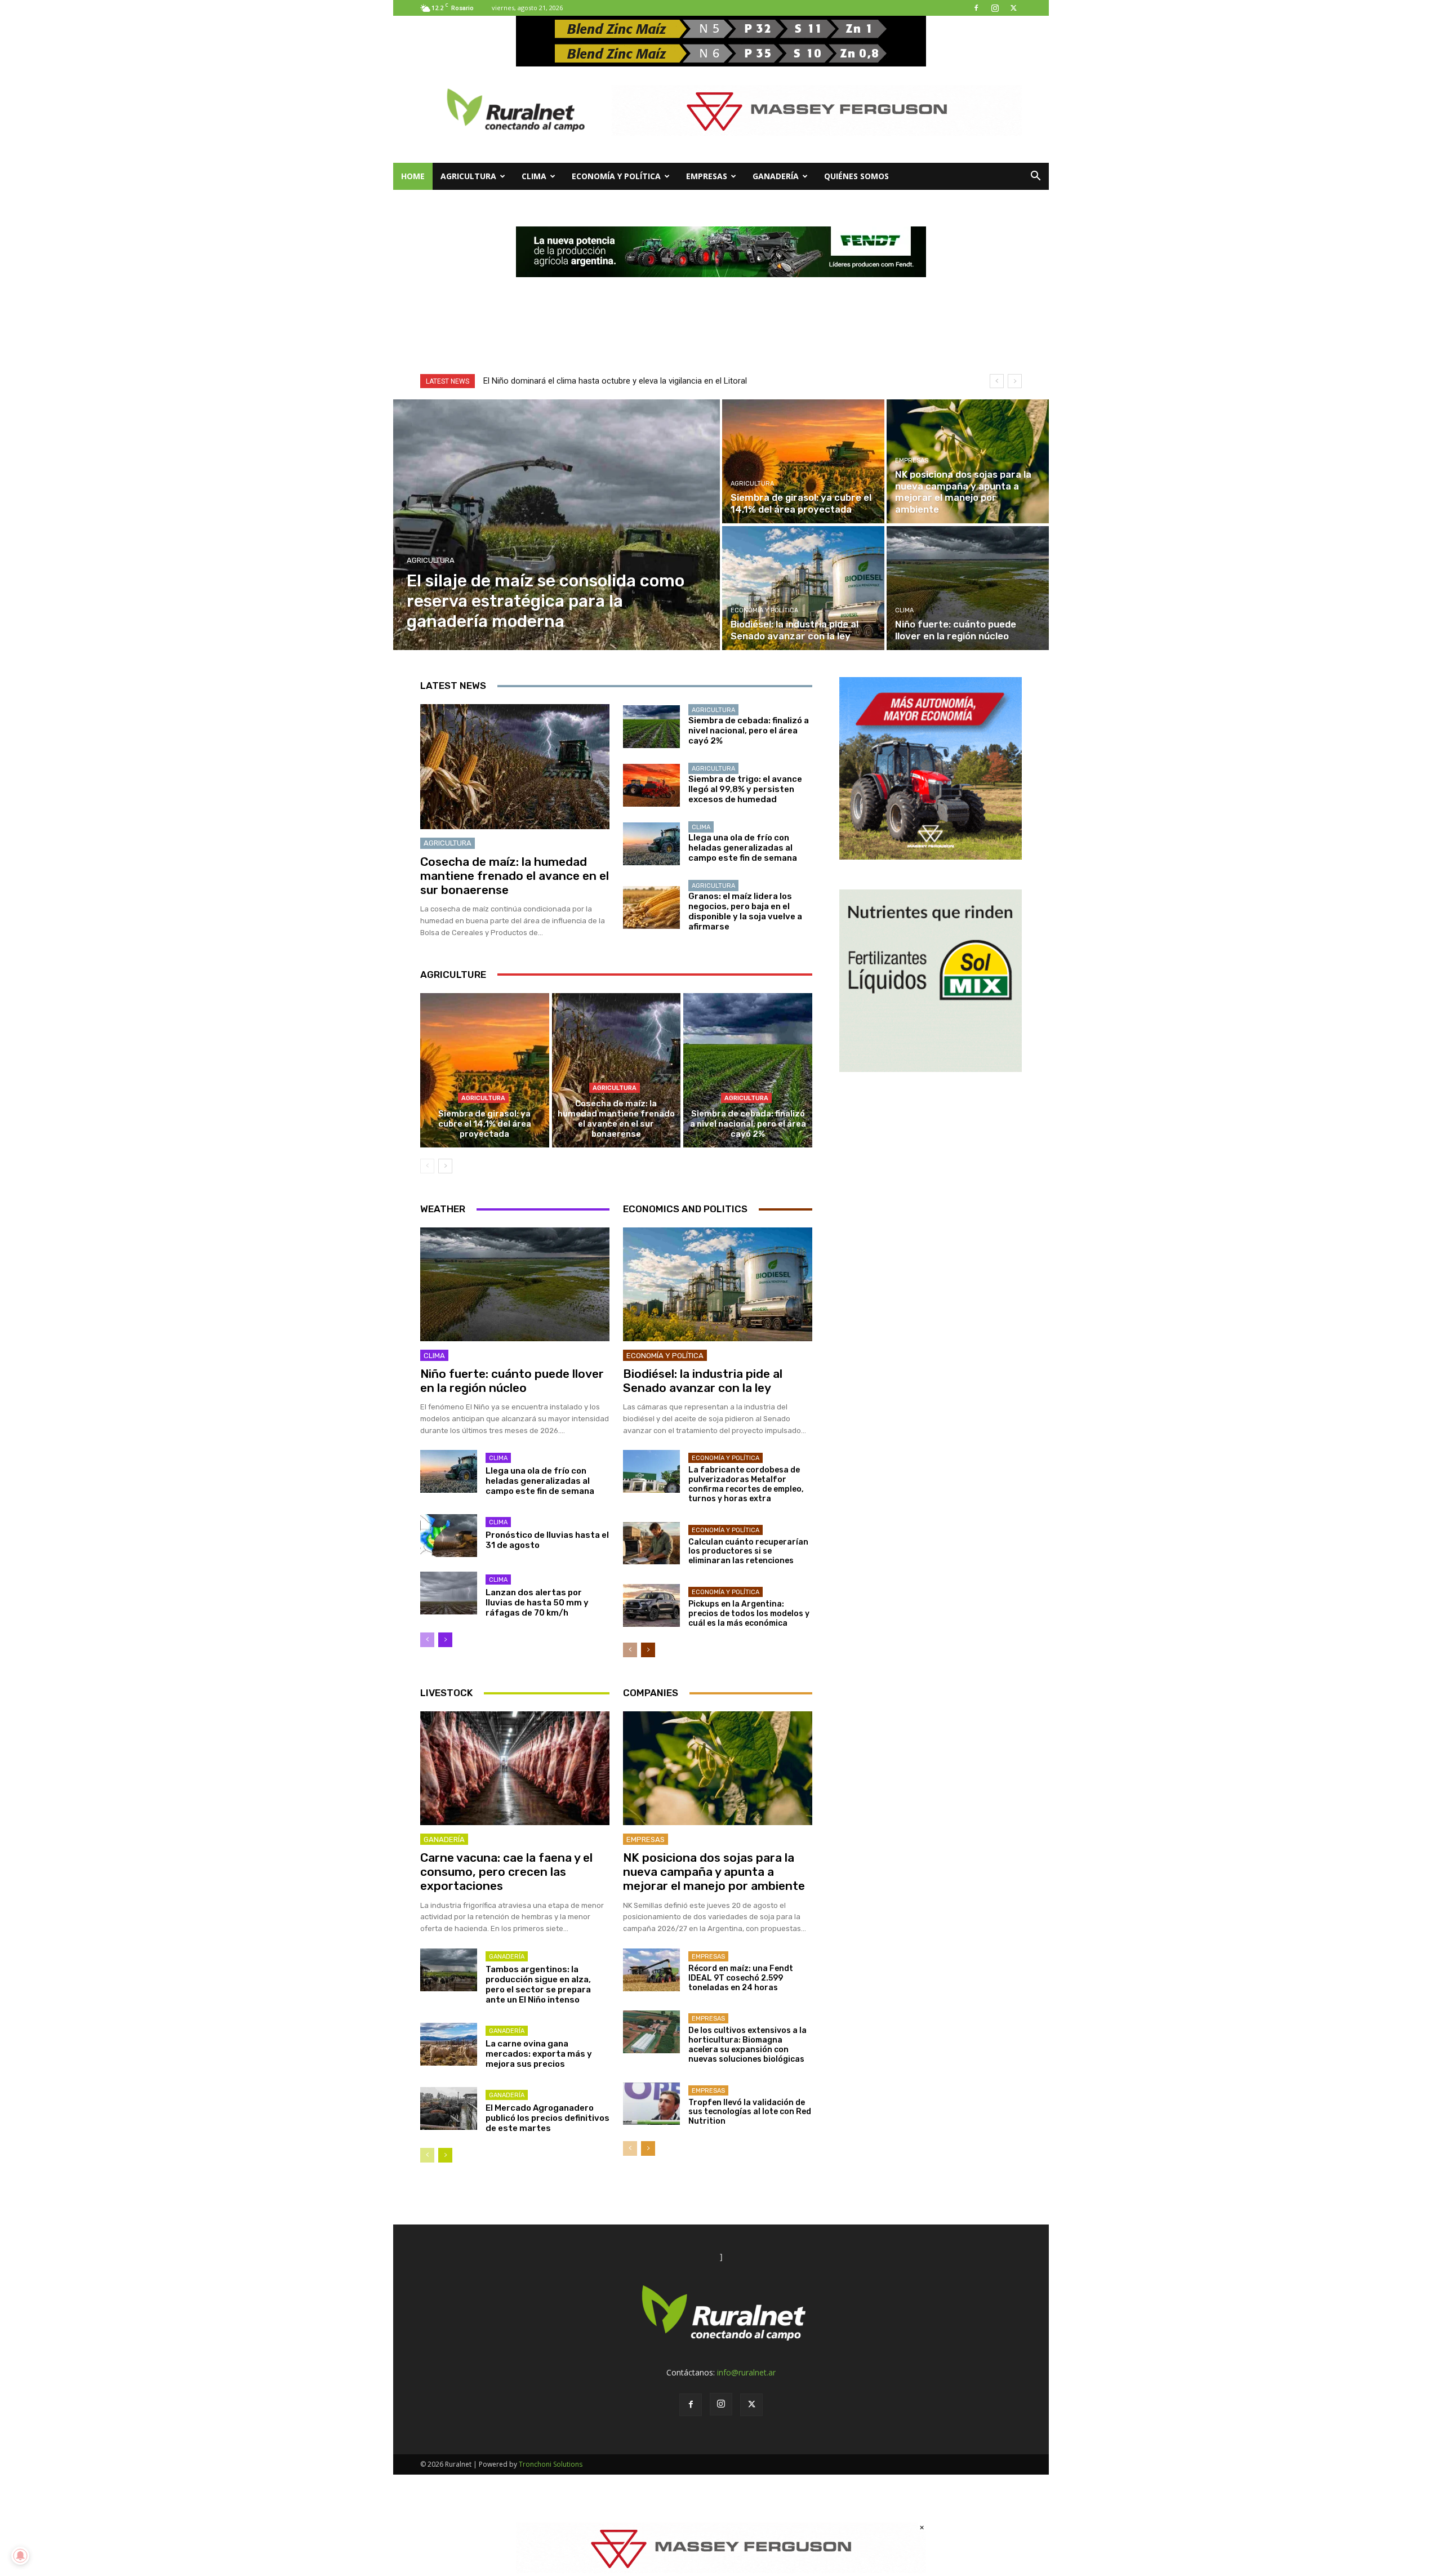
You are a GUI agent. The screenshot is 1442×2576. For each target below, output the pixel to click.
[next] (1015, 381)
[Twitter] (1013, 8)
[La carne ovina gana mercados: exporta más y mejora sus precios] (449, 2044)
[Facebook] (976, 8)
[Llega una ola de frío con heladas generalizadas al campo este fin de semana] (651, 844)
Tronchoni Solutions (551, 2464)
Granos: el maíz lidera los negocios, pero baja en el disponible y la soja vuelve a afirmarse (745, 911)
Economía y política (616, 176)
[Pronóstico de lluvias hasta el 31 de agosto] (449, 1536)
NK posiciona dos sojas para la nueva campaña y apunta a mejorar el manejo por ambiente (714, 1872)
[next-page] (445, 1166)
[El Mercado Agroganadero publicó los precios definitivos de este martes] (449, 2108)
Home (413, 176)
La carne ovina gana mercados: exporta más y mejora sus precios (539, 2054)
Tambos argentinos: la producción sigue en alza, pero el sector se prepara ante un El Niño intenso (538, 1985)
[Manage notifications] (20, 2556)
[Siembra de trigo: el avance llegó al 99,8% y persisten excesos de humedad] (651, 785)
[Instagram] (995, 8)
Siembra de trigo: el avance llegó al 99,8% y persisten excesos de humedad (745, 789)
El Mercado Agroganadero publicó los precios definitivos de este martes (548, 2118)
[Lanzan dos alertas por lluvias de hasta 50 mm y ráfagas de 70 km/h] (449, 1593)
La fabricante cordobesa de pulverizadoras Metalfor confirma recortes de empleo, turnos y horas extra (746, 1484)
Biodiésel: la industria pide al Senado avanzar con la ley (703, 1381)
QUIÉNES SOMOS (856, 176)
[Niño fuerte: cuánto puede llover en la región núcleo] (968, 588)
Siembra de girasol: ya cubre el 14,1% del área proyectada (485, 1124)
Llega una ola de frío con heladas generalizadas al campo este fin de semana (743, 848)
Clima (534, 176)
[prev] (997, 381)
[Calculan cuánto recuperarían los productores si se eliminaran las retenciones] (651, 1543)
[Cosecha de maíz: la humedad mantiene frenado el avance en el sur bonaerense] (515, 767)
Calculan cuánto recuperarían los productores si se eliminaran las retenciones (748, 1552)
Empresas (707, 176)
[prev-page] (427, 1166)
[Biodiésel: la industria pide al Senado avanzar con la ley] (803, 588)
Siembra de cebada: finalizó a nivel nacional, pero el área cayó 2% (749, 731)
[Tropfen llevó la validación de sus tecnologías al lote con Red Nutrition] (651, 2104)
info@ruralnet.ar (746, 2372)
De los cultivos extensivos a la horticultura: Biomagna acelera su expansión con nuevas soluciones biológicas (747, 2045)
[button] (1035, 177)
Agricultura (468, 176)
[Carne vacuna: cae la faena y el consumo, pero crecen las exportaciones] (515, 1768)
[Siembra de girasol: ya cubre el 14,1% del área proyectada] (803, 461)
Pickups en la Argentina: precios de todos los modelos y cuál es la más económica (749, 1614)
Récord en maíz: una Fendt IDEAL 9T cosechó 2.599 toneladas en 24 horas (741, 1978)
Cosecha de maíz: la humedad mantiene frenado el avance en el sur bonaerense (515, 876)
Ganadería (776, 176)
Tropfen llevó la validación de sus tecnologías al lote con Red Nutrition (750, 2112)
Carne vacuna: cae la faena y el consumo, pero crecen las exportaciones (506, 1872)
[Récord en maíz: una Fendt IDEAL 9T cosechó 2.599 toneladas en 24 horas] (651, 1970)
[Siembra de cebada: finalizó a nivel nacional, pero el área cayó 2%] (651, 727)
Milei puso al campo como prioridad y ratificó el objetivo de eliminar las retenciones (637, 381)
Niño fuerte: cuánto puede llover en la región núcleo (512, 1381)
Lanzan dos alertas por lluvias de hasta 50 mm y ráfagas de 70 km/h (537, 1603)
